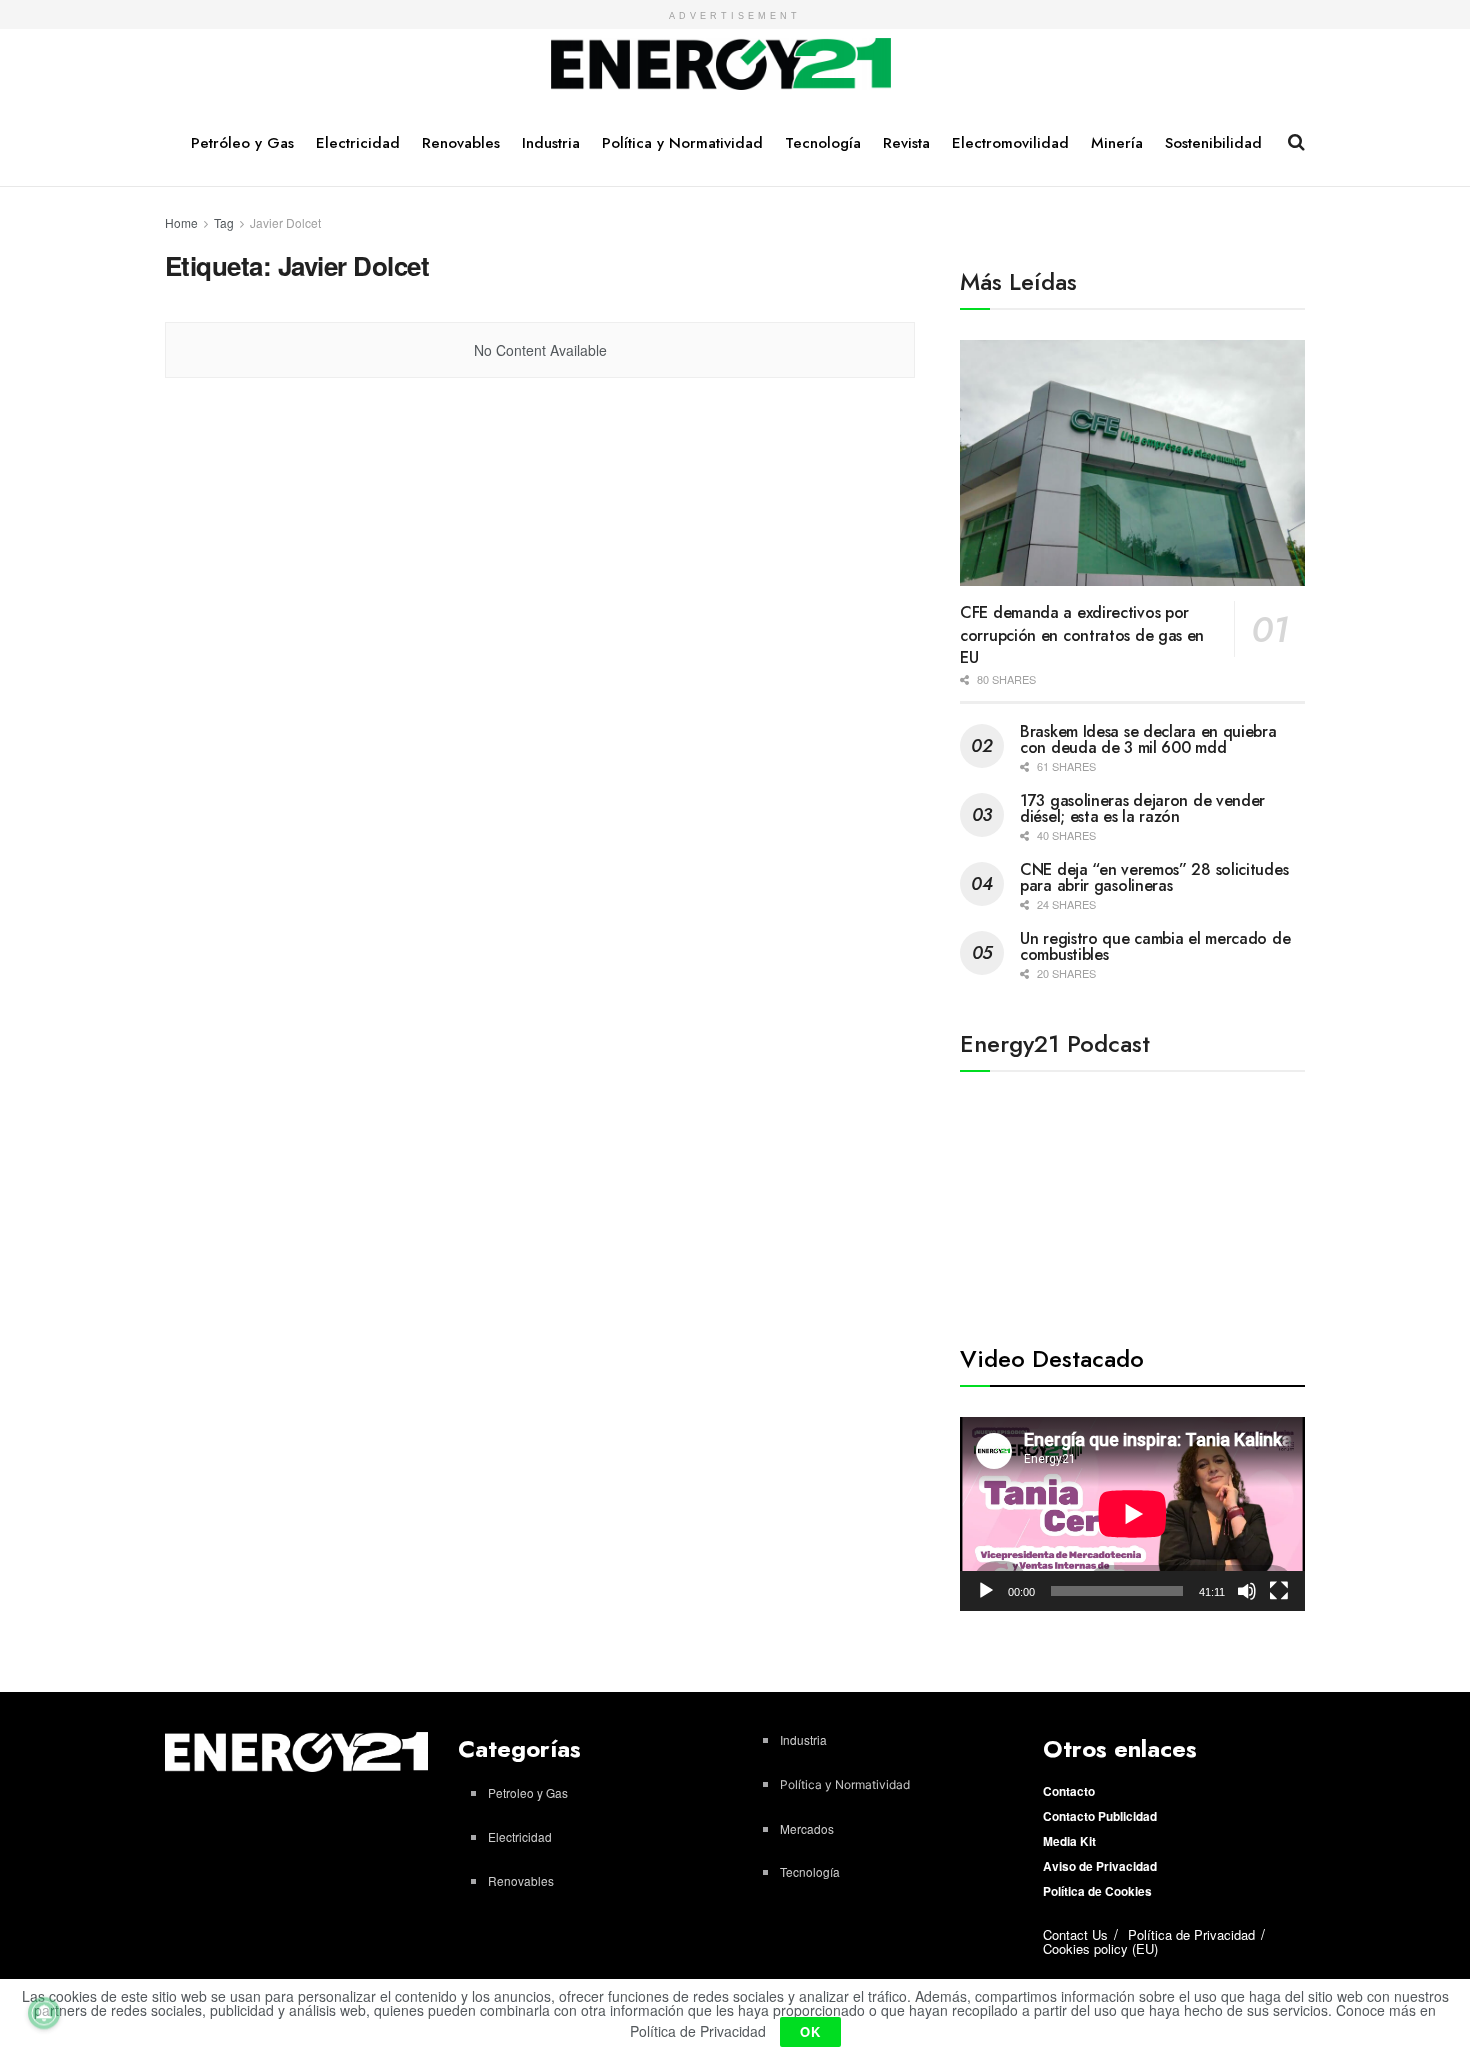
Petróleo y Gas (242, 143)
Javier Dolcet (285, 222)
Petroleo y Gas (528, 1792)
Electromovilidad (1010, 143)
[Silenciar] (1247, 1591)
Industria (551, 143)
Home (181, 222)
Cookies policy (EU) (1100, 1948)
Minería (1117, 143)
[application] (1132, 1514)
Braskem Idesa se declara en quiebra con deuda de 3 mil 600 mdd (1148, 739)
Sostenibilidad (1213, 143)
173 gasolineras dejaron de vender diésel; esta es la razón (1142, 808)
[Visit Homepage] (721, 65)
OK (810, 2031)
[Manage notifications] (44, 2013)
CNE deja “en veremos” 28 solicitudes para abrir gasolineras (1154, 877)
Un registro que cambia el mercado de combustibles (1155, 946)
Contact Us (1075, 1934)
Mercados (807, 1828)
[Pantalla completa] (1279, 1591)
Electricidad (358, 143)
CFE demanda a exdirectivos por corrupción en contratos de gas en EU (1082, 635)
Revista (906, 143)
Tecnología (823, 143)
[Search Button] (1296, 142)
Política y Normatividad (682, 143)
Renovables (461, 143)
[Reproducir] (986, 1591)
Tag (224, 222)
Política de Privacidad (1191, 1934)
